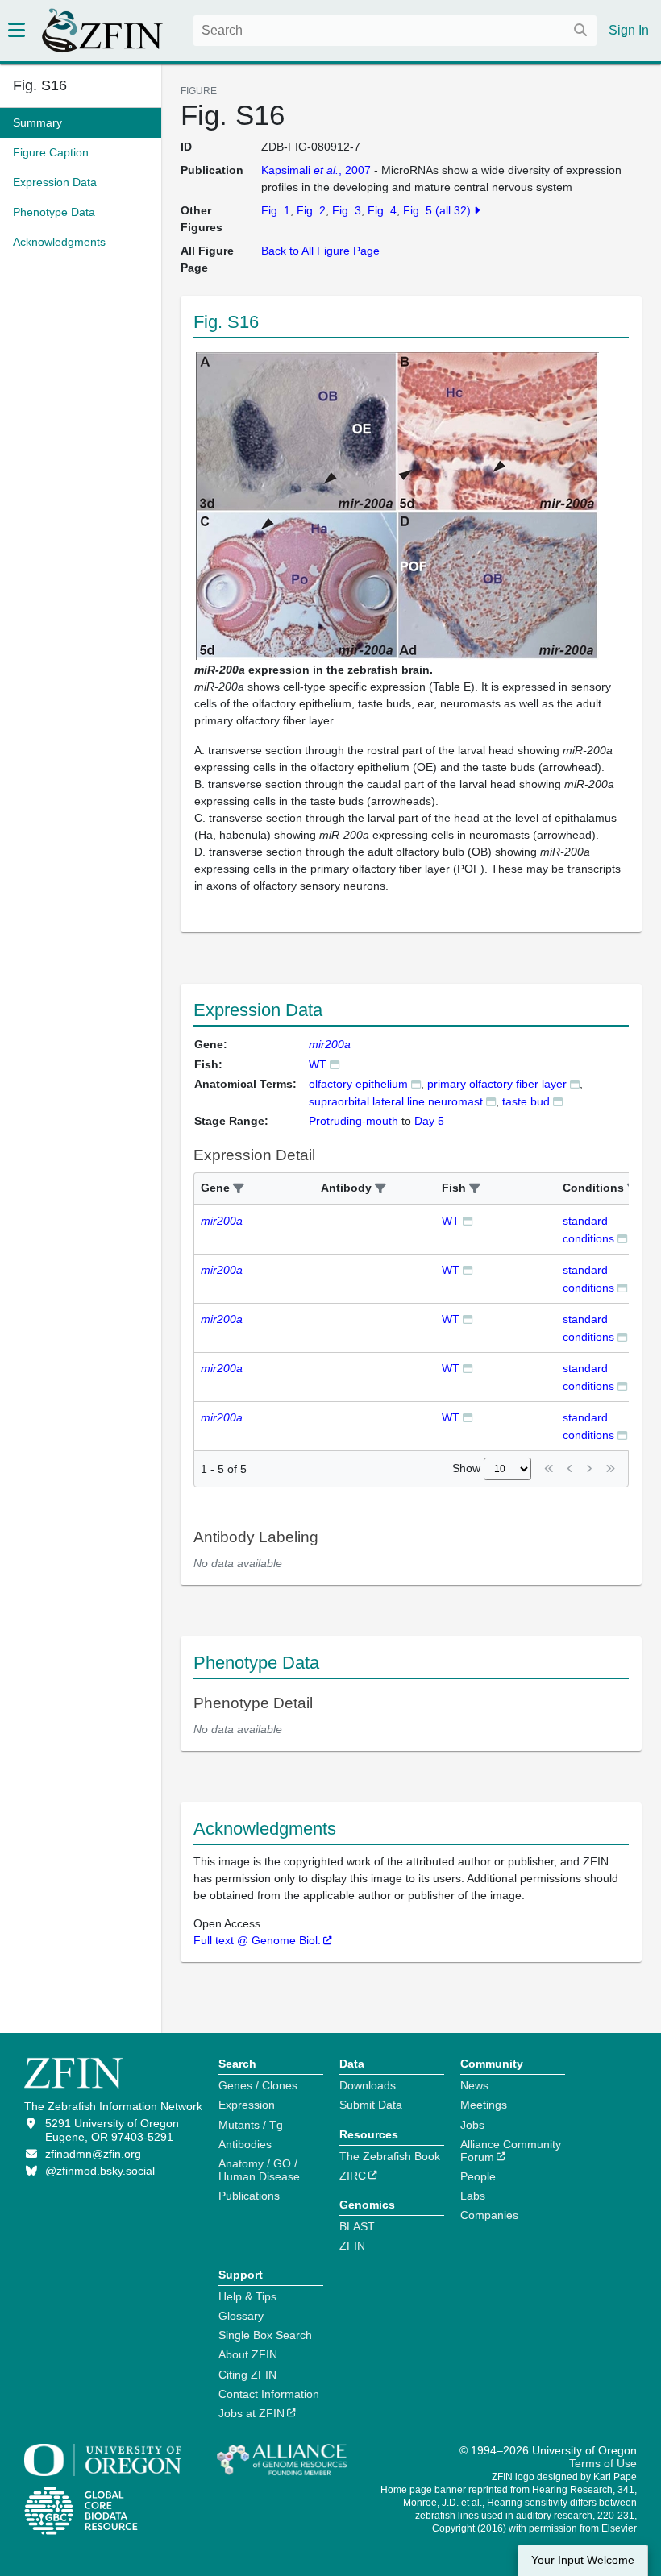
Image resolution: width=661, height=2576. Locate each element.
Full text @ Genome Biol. (257, 1940)
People (478, 2176)
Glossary (241, 2316)
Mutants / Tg (251, 2125)
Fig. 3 (347, 210)
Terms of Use (603, 2463)
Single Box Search (265, 2335)
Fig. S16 (40, 85)
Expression (247, 2105)
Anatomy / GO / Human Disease (259, 2170)
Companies (489, 2215)
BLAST (357, 2226)
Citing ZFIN (247, 2375)
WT (318, 1064)
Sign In (629, 30)
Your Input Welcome (583, 2560)
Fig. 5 (418, 210)
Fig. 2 (311, 210)
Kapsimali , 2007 (316, 170)
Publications (249, 2196)
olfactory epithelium (358, 1084)
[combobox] (395, 31)
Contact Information (269, 2394)
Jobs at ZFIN (252, 2413)
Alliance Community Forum (511, 2151)
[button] (239, 1189)
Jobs (472, 2125)
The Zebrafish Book (390, 2156)
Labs (473, 2196)
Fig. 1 (276, 210)
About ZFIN (248, 2354)
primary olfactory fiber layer (497, 1084)
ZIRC (353, 2176)
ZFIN (352, 2246)
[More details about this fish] (335, 1064)
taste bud (526, 1101)
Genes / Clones (258, 2085)
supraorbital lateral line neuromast (396, 1101)
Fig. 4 (382, 210)
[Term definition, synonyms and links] (416, 1083)
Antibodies (245, 2144)
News (474, 2085)
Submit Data (371, 2105)
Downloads (368, 2085)
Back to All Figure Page (320, 251)
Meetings (484, 2105)
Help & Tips (247, 2296)
